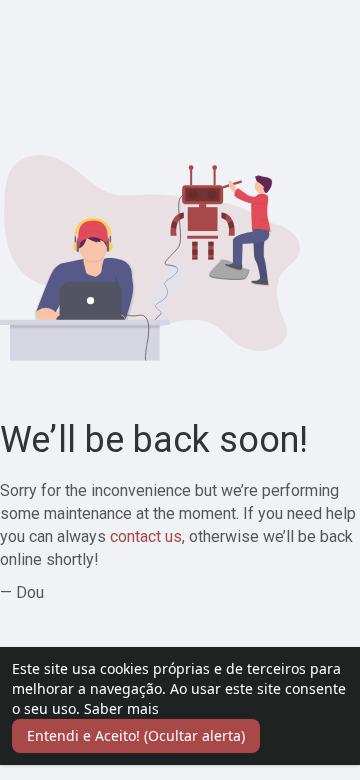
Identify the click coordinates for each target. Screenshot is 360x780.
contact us (146, 536)
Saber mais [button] (121, 708)
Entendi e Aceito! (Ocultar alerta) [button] (136, 735)
